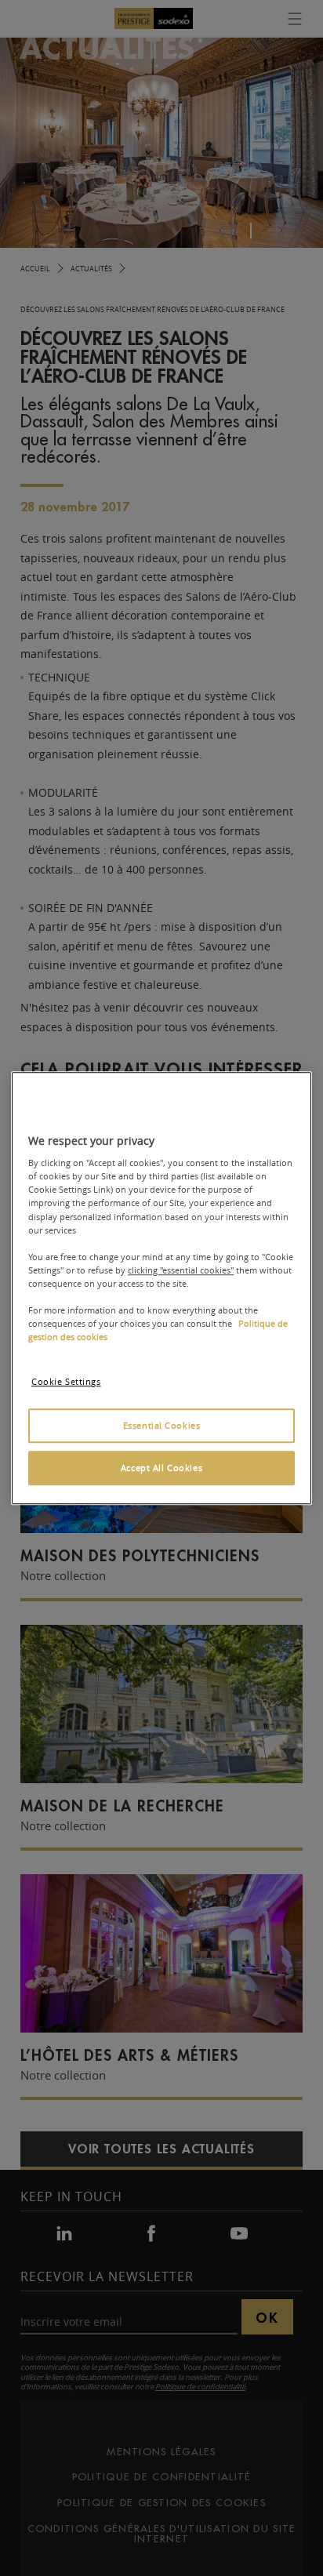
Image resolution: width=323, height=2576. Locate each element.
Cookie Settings (66, 1381)
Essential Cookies (162, 1425)
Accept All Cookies (161, 1468)
